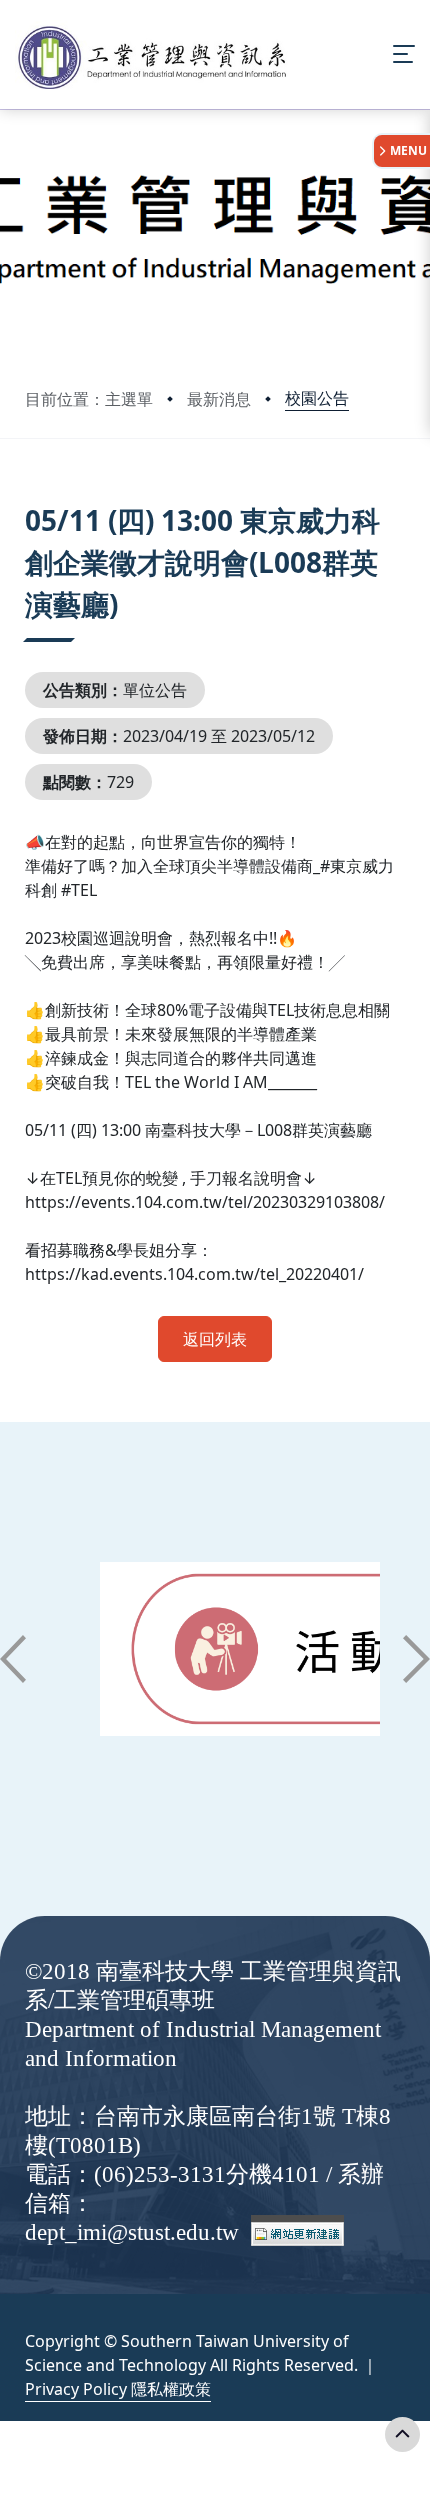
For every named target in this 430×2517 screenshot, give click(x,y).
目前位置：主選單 (89, 399)
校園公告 (317, 398)
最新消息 (219, 399)
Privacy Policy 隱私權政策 (118, 2389)
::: (29, 495)
